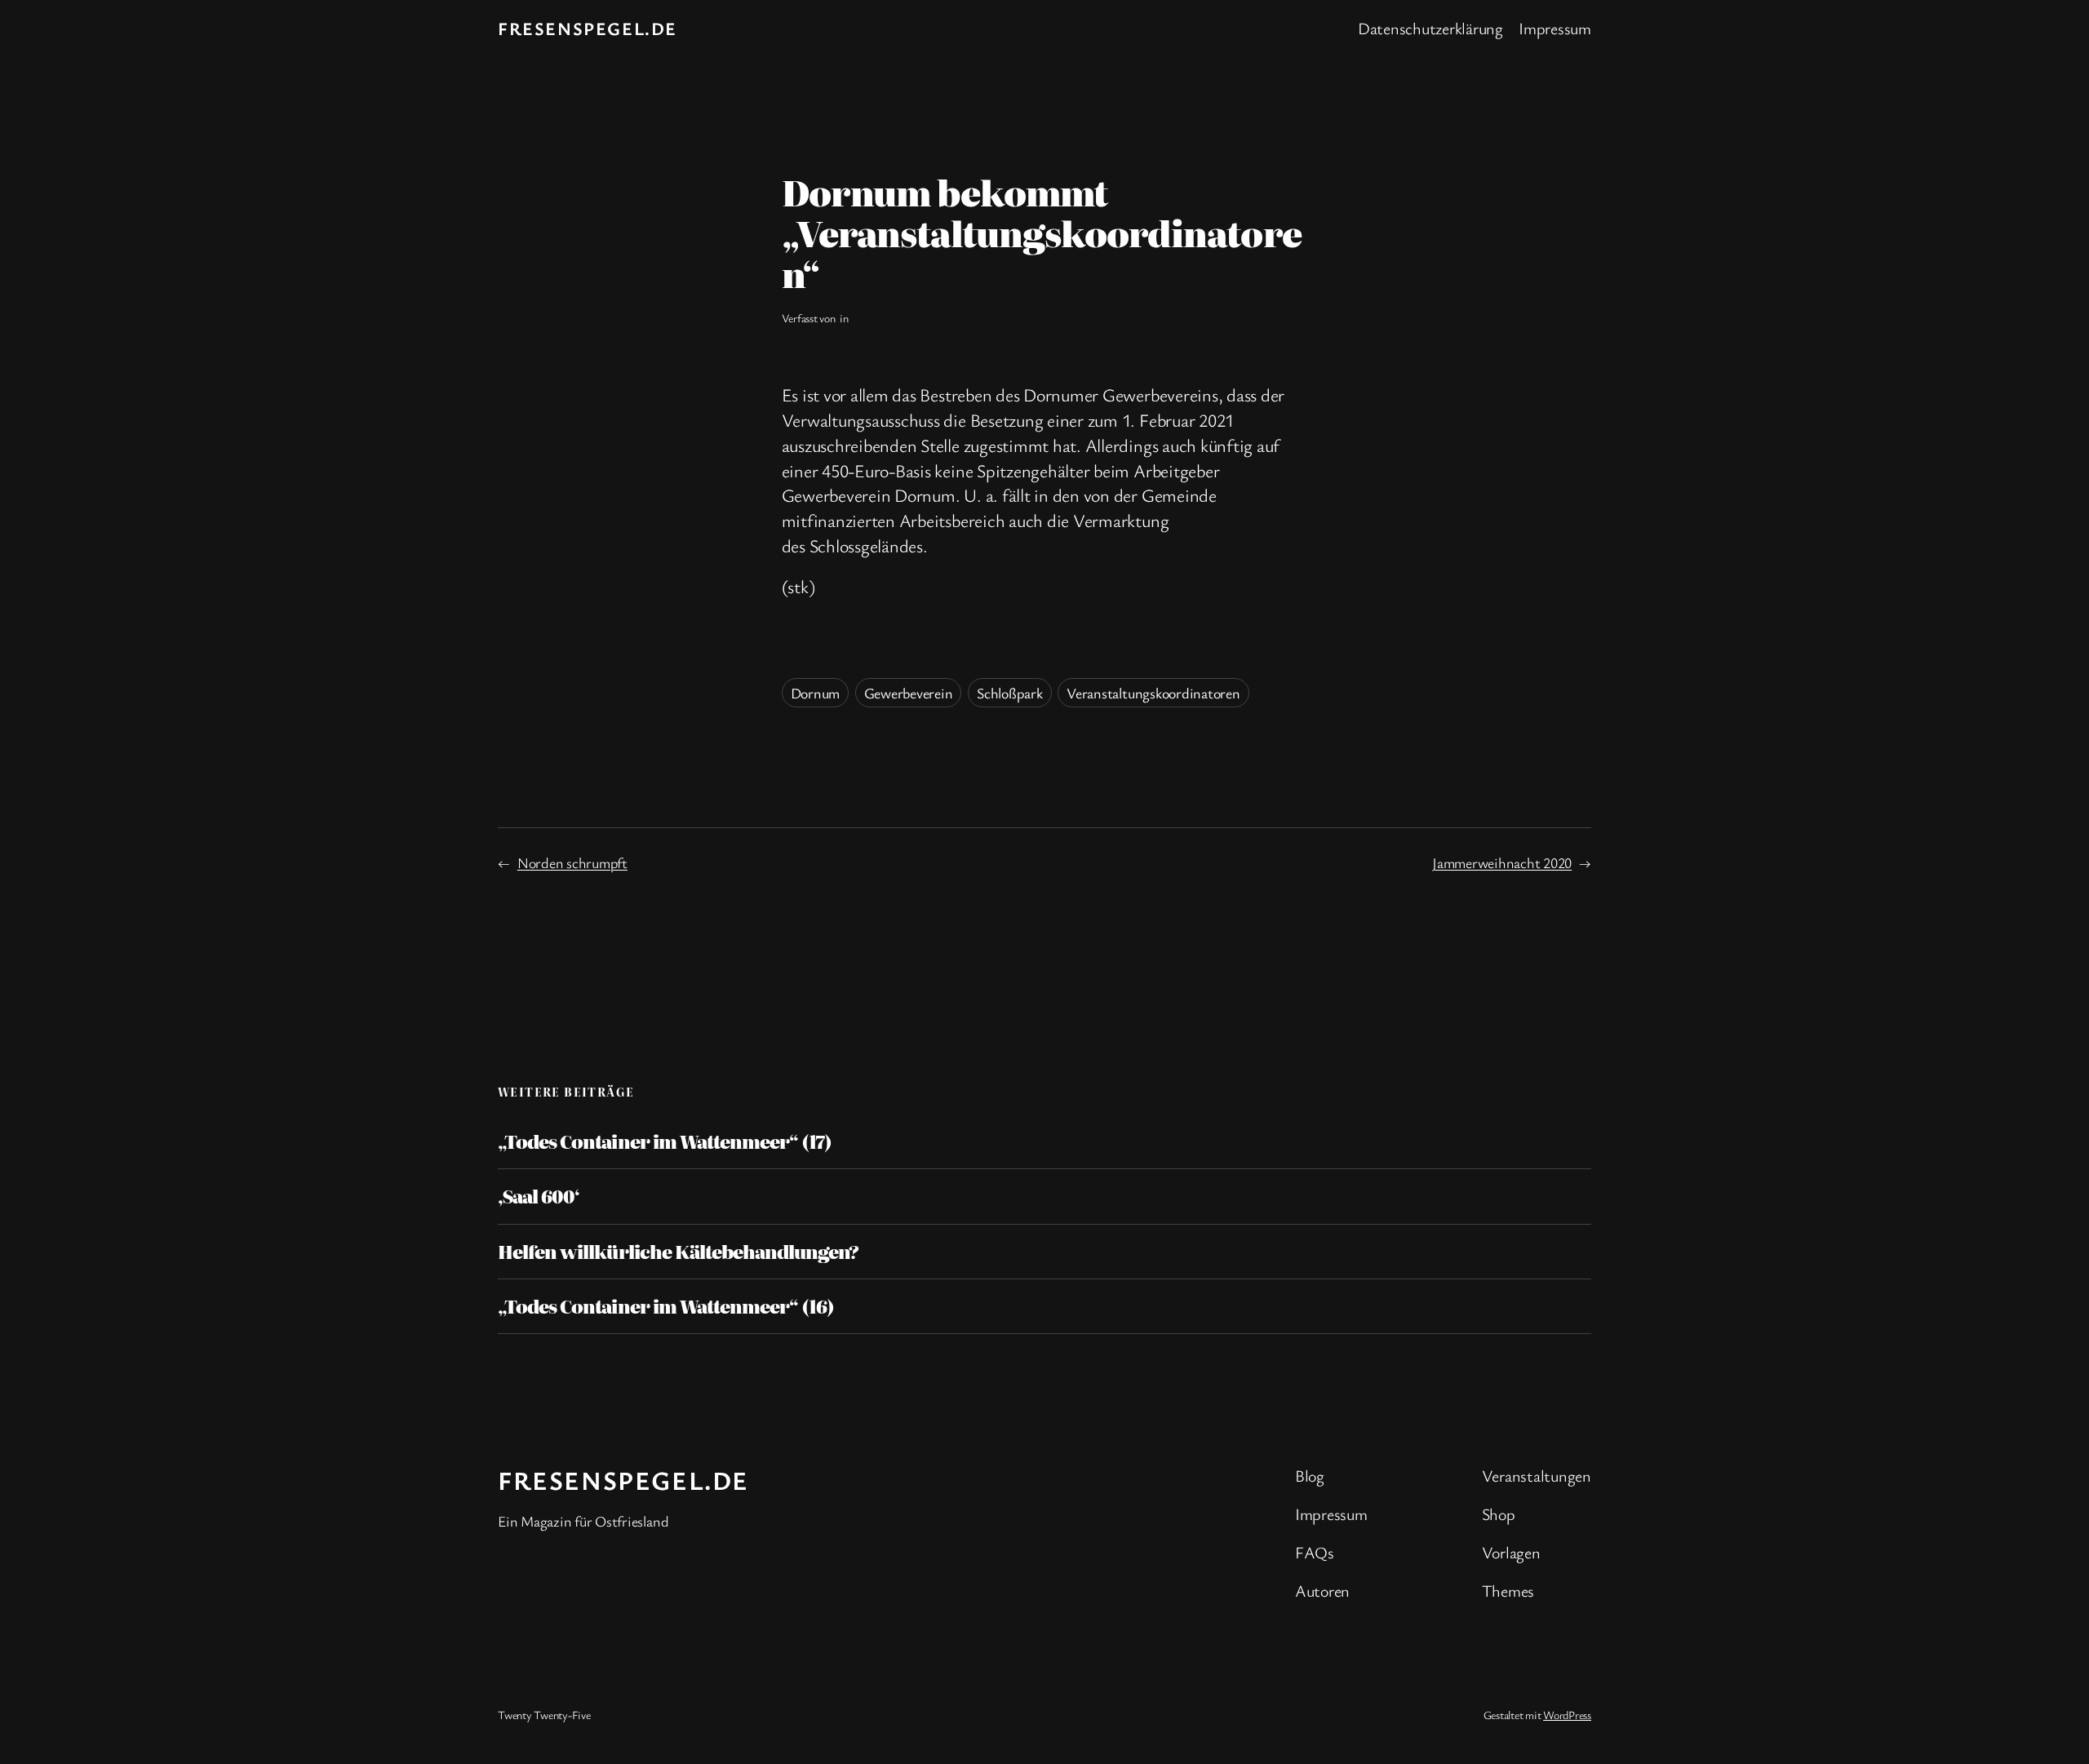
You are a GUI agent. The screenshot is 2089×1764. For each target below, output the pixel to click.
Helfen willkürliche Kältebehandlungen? (679, 1252)
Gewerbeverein (909, 693)
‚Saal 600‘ (539, 1196)
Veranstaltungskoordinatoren (1153, 693)
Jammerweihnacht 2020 (1502, 862)
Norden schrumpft (572, 862)
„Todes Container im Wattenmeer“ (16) (666, 1306)
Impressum (1555, 28)
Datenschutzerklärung (1430, 28)
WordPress (1567, 1715)
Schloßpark (1010, 693)
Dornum (816, 693)
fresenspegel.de (588, 28)
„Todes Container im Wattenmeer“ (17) (665, 1141)
